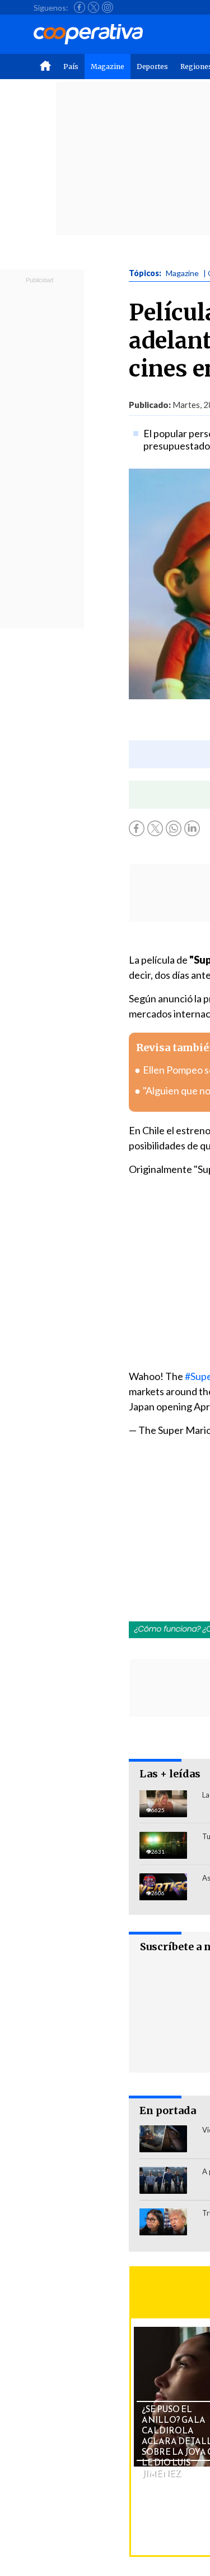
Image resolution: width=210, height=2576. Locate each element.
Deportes (152, 67)
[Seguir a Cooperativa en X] (94, 7)
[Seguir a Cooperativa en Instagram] (108, 7)
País (71, 67)
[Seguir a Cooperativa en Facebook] (80, 7)
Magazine (108, 67)
